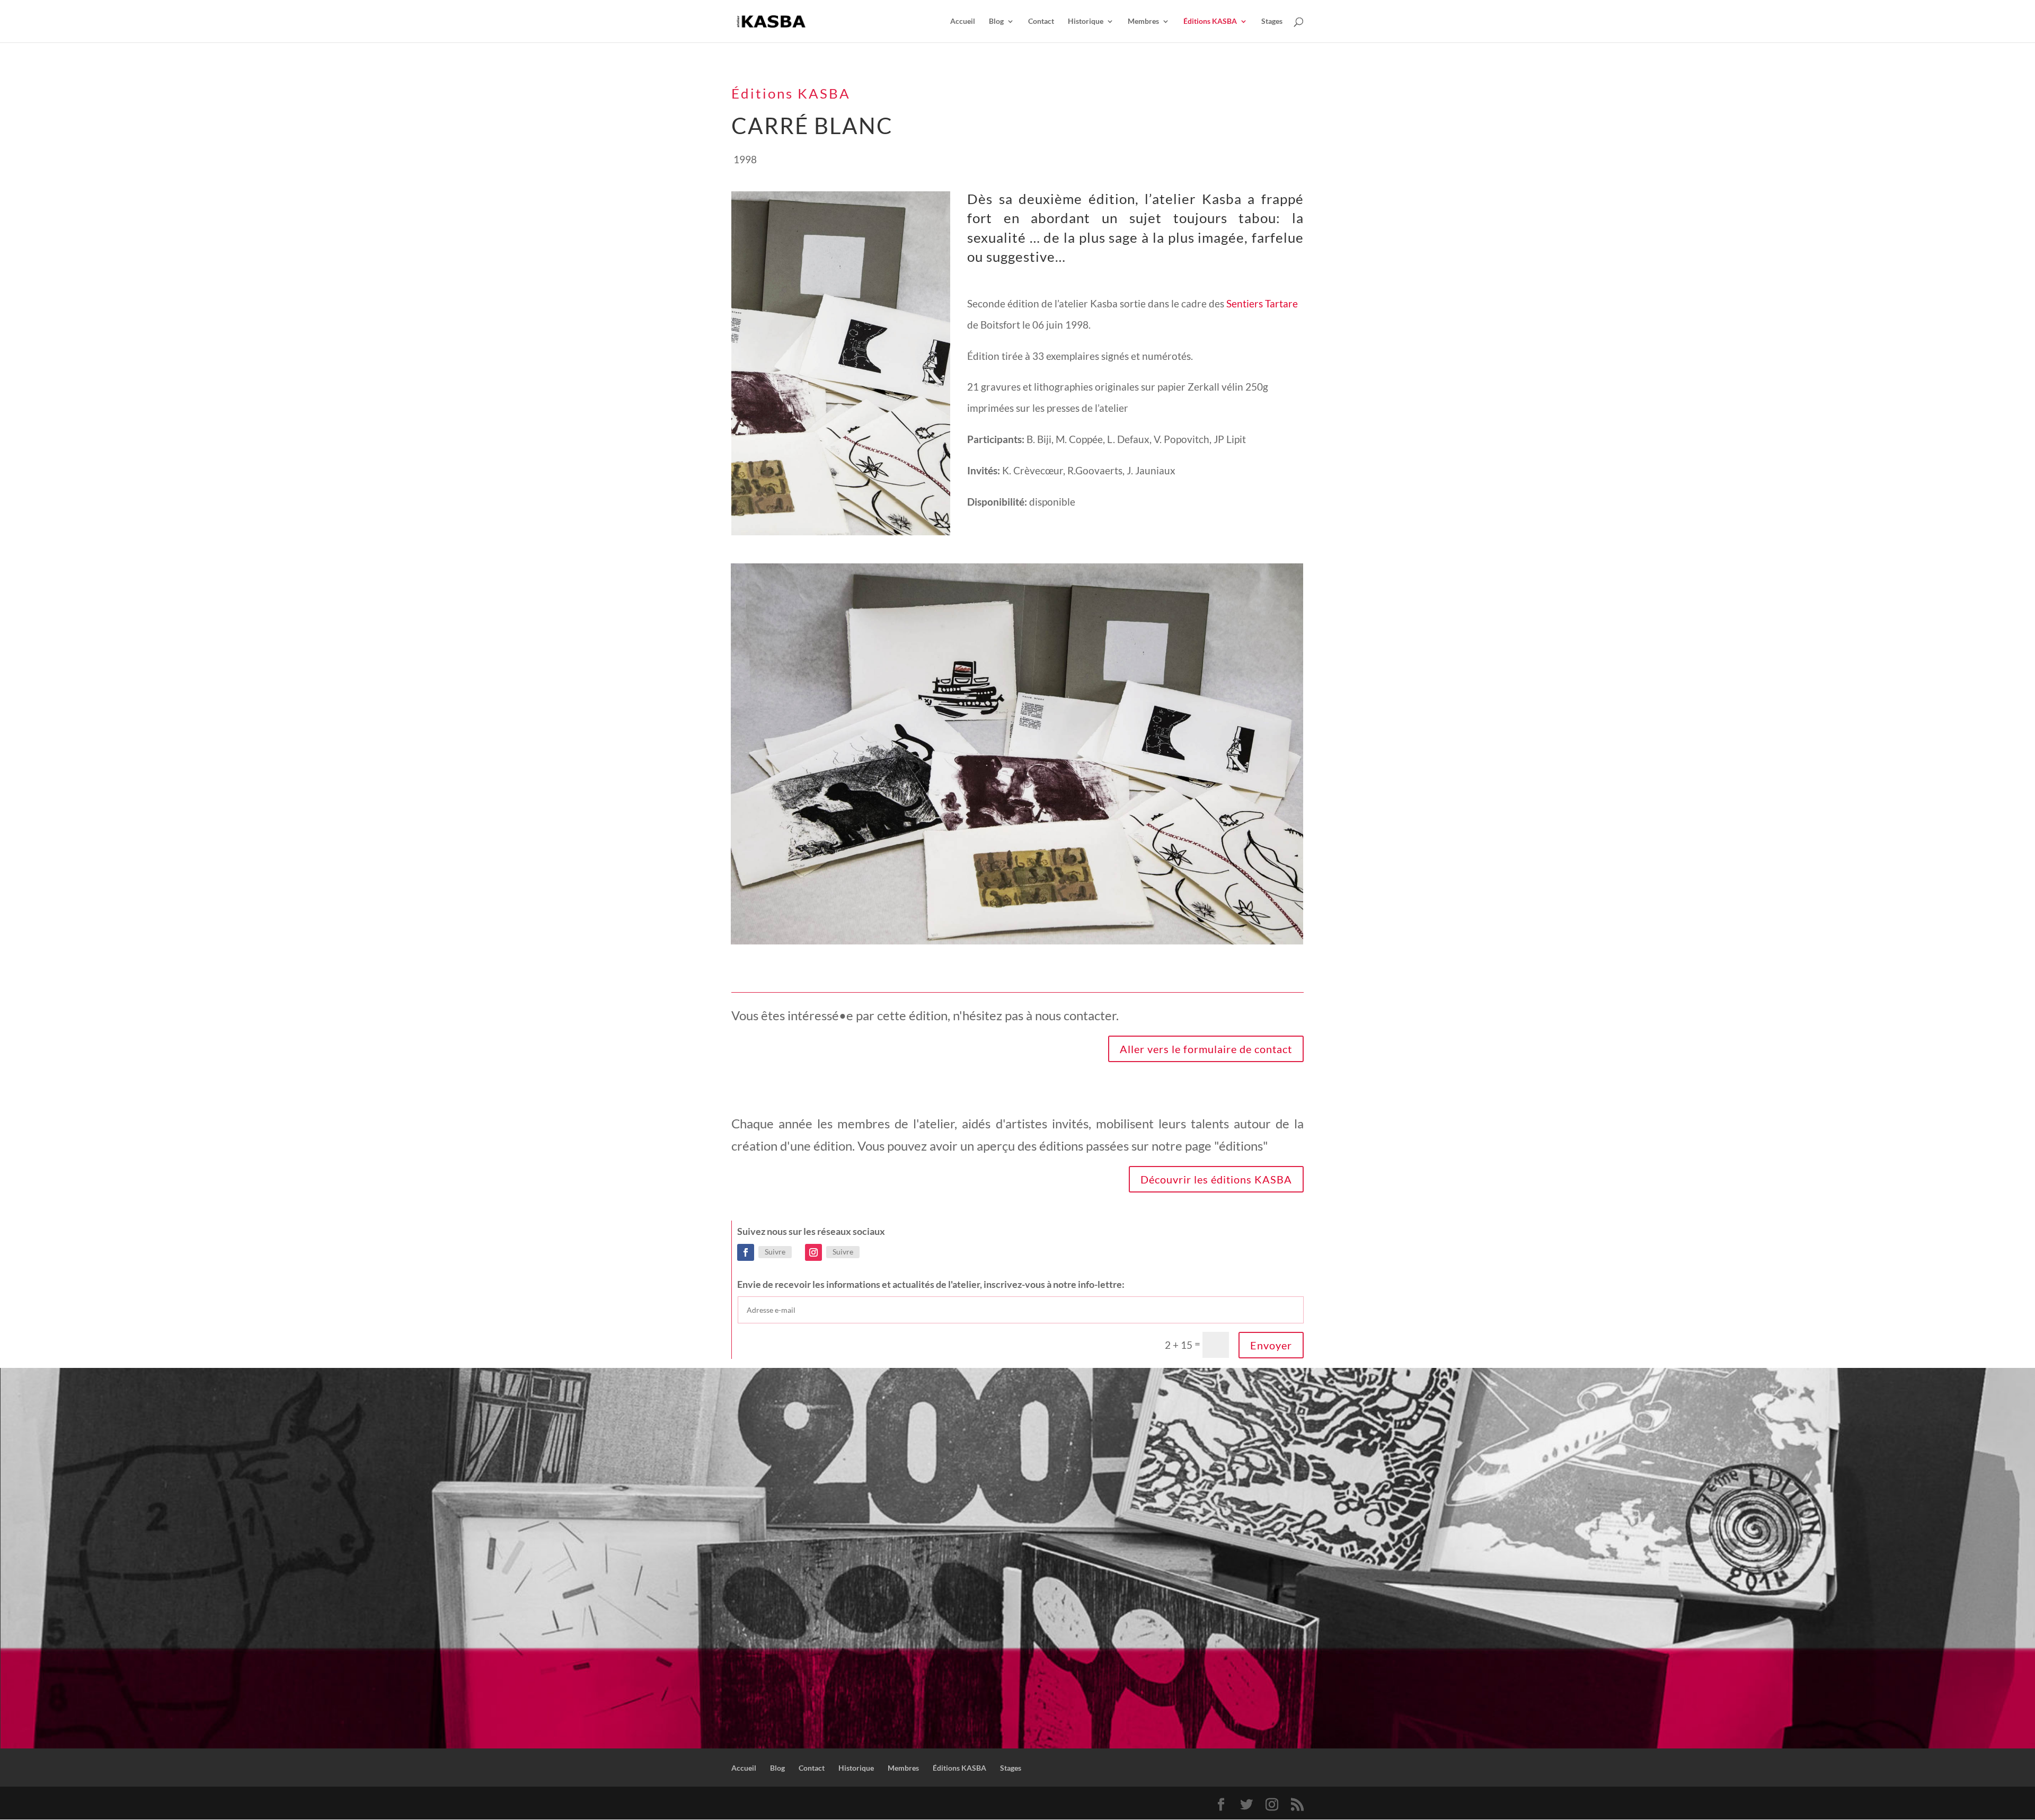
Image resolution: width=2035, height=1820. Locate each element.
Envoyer (1271, 1345)
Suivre (775, 1252)
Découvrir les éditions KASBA (1216, 1179)
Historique (1086, 21)
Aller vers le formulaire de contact (1206, 1049)
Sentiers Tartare (1262, 303)
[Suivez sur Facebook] (746, 1252)
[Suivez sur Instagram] (813, 1252)
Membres (1143, 21)
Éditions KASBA (1210, 21)
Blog (996, 21)
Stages (1272, 21)
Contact (1041, 21)
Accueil (963, 21)
